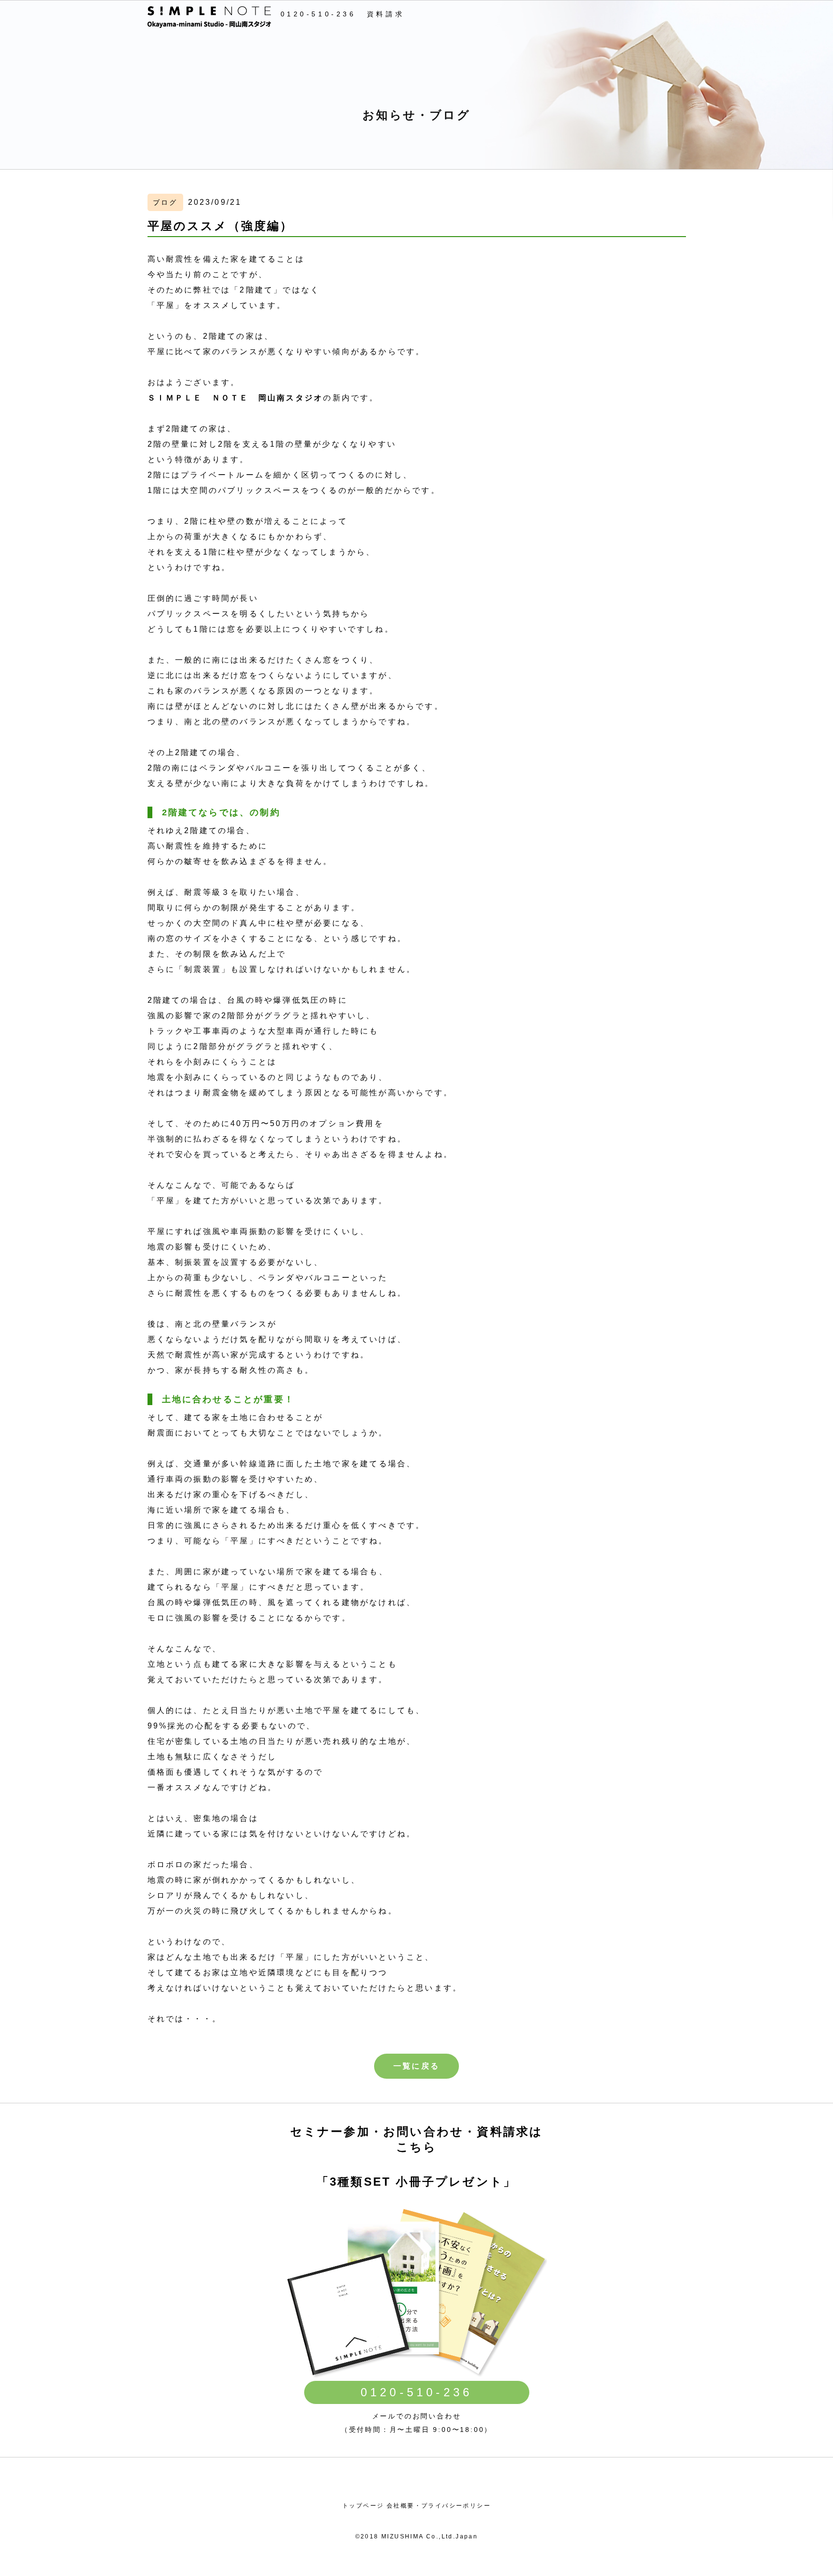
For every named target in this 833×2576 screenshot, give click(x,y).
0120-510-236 (318, 14)
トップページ (363, 2506)
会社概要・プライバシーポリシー (439, 2506)
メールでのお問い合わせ (417, 2416)
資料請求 (386, 14)
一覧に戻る (416, 2066)
